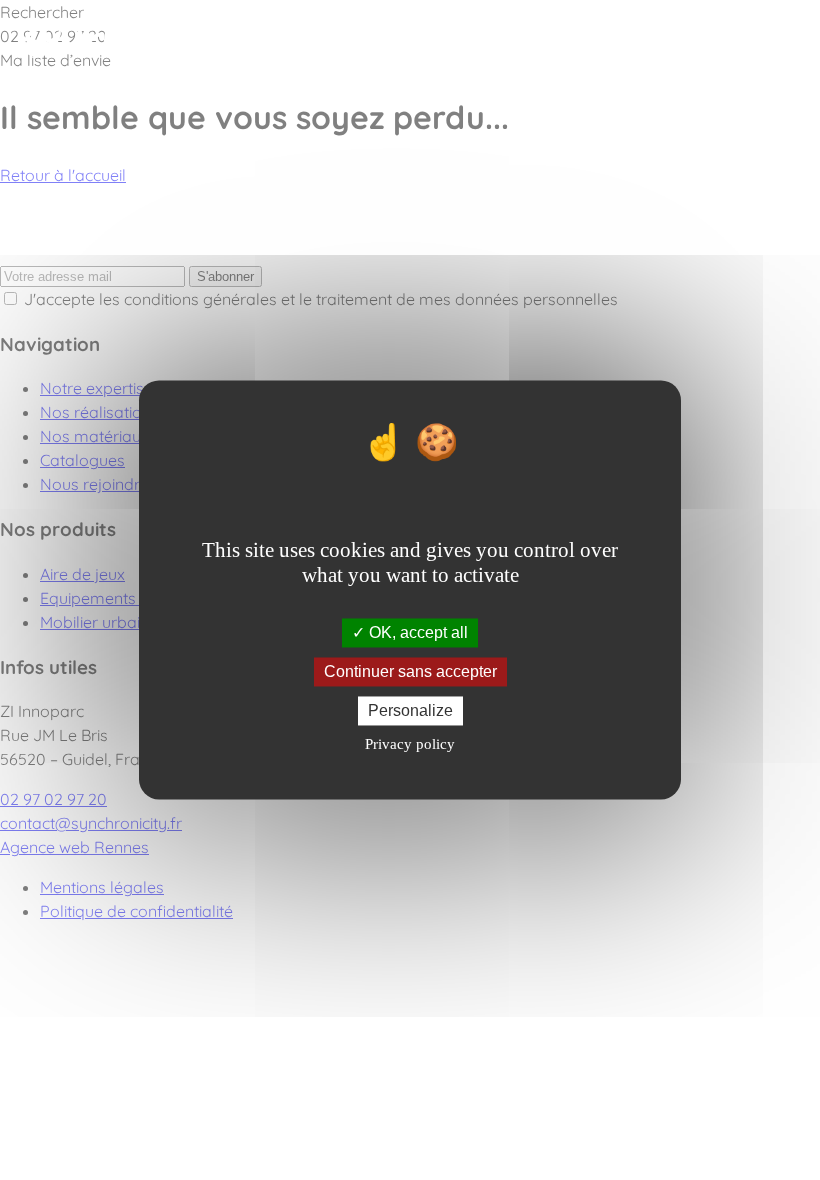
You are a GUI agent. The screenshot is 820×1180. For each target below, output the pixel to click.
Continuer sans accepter (410, 671)
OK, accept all (416, 632)
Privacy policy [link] (410, 745)
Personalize (410, 710)
